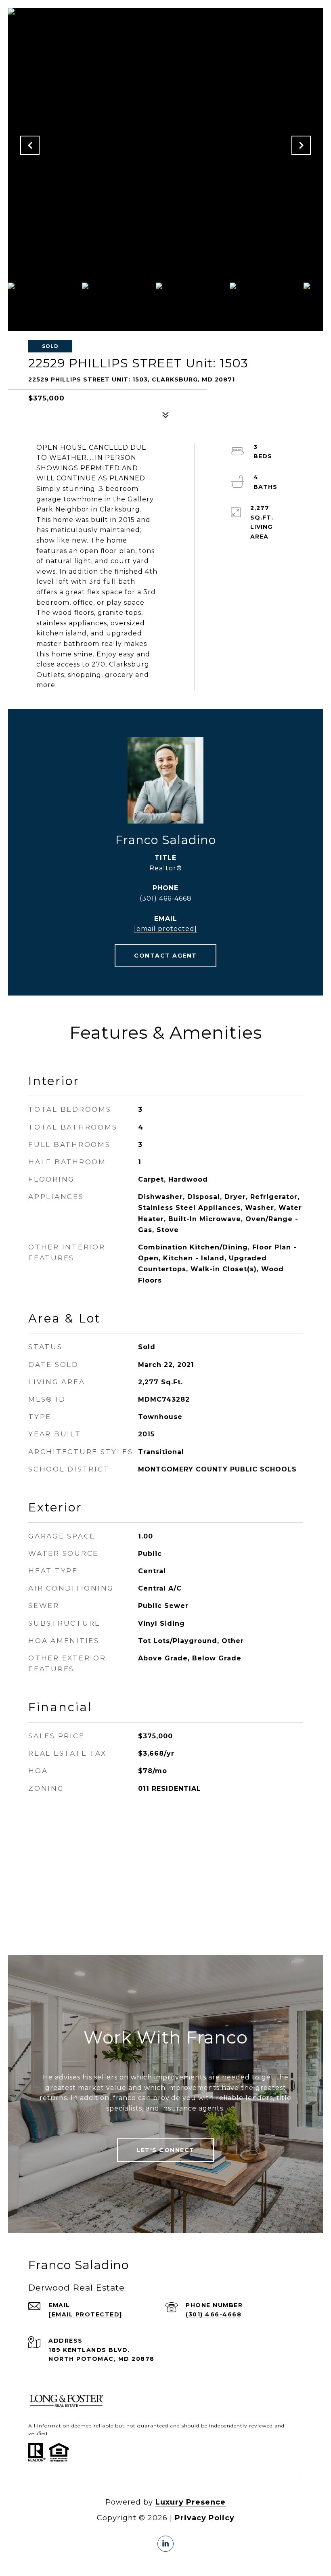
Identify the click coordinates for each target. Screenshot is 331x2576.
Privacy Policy (205, 2518)
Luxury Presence (191, 2502)
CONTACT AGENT (165, 956)
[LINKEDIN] (165, 2544)
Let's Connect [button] (165, 2150)
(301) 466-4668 (166, 898)
